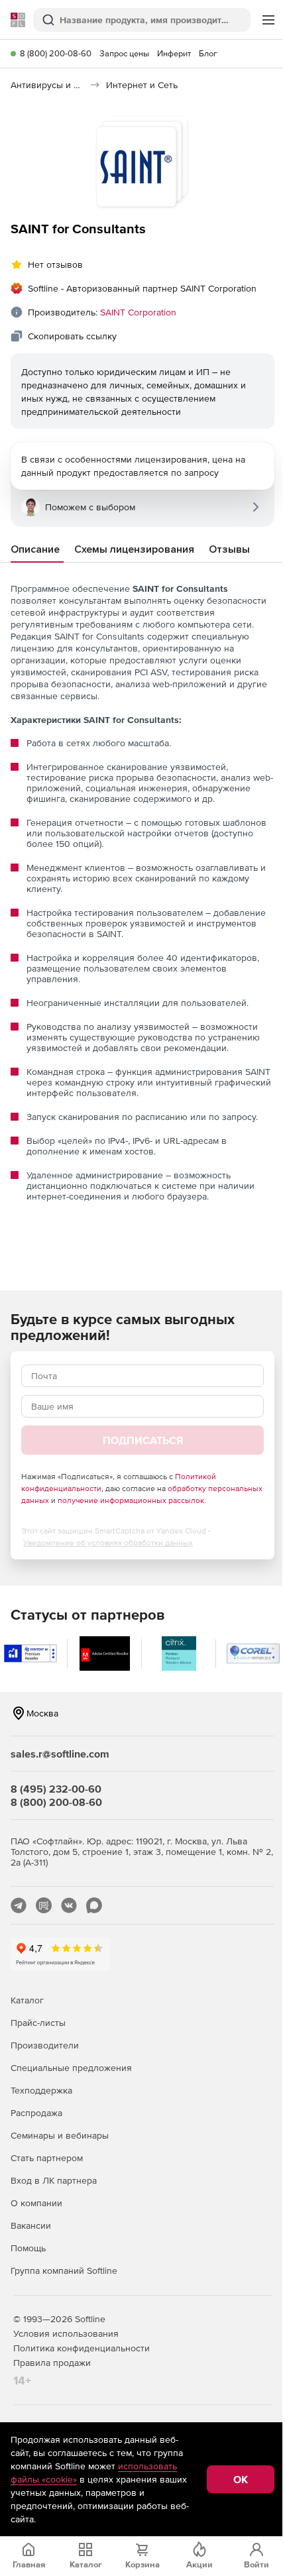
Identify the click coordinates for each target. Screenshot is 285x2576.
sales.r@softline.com (60, 1754)
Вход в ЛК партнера (54, 2180)
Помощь (28, 2248)
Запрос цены (124, 53)
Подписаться (143, 1440)
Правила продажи (52, 2363)
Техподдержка (41, 2090)
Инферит (174, 53)
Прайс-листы (38, 2023)
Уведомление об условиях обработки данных (108, 1543)
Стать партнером (47, 2158)
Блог (208, 53)
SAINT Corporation (138, 312)
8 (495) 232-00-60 (56, 1789)
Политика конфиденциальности (82, 2348)
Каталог (27, 2000)
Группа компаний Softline (64, 2270)
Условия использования (66, 2333)
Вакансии (31, 2225)
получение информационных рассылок (131, 1500)
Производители (45, 2045)
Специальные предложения (71, 2068)
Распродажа (36, 2113)
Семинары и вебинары (60, 2135)
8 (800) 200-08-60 (56, 53)
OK (241, 2479)
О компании (36, 2203)
